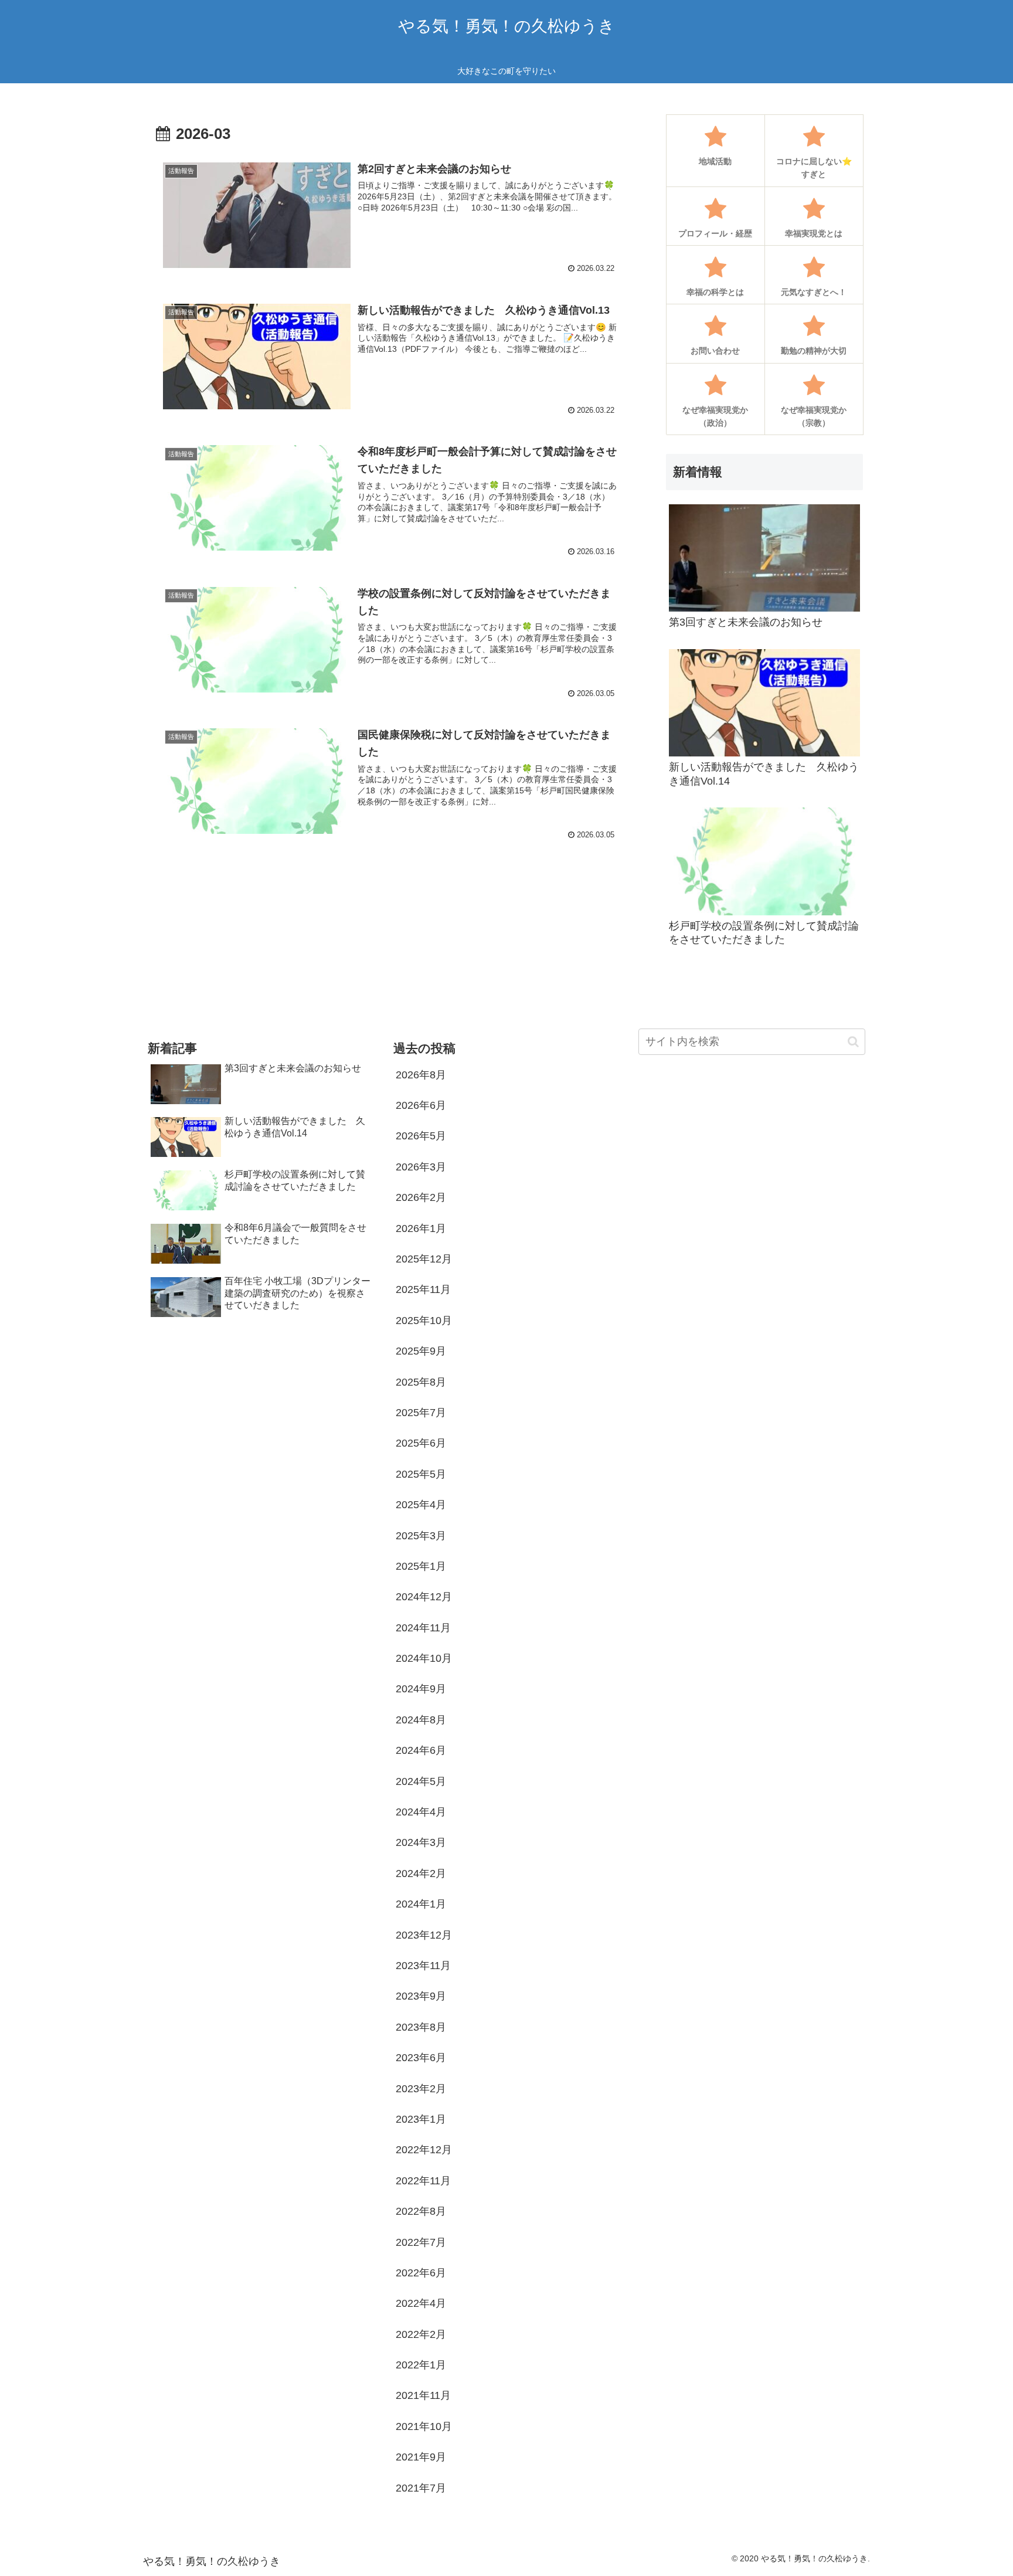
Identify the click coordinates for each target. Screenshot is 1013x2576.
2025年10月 (424, 1321)
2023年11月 (423, 1966)
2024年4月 (421, 1812)
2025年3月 (421, 1536)
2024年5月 (421, 1781)
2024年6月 (421, 1750)
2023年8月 (421, 2027)
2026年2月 (421, 1197)
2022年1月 (421, 2365)
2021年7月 (421, 2488)
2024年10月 (424, 1658)
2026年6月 (421, 1105)
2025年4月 (421, 1505)
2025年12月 (424, 1259)
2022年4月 (421, 2303)
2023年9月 (421, 1996)
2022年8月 (421, 2211)
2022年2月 (421, 2334)
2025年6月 (421, 1443)
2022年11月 (423, 2181)
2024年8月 (421, 1720)
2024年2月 (421, 1874)
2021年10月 (424, 2426)
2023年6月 (421, 2058)
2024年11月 (423, 1628)
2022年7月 (421, 2242)
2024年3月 (421, 1842)
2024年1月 (421, 1904)
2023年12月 (424, 1935)
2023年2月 (421, 2089)
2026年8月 (421, 1075)
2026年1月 (421, 1228)
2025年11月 (423, 1289)
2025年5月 (421, 1474)
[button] (853, 1042)
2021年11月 (423, 2395)
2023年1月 (421, 2119)
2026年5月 (421, 1136)
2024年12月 (424, 1597)
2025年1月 (421, 1566)
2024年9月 (421, 1689)
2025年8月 (421, 1382)
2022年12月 (424, 2150)
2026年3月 (421, 1167)
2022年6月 (421, 2273)
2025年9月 (421, 1351)
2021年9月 (421, 2457)
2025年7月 (421, 1413)
